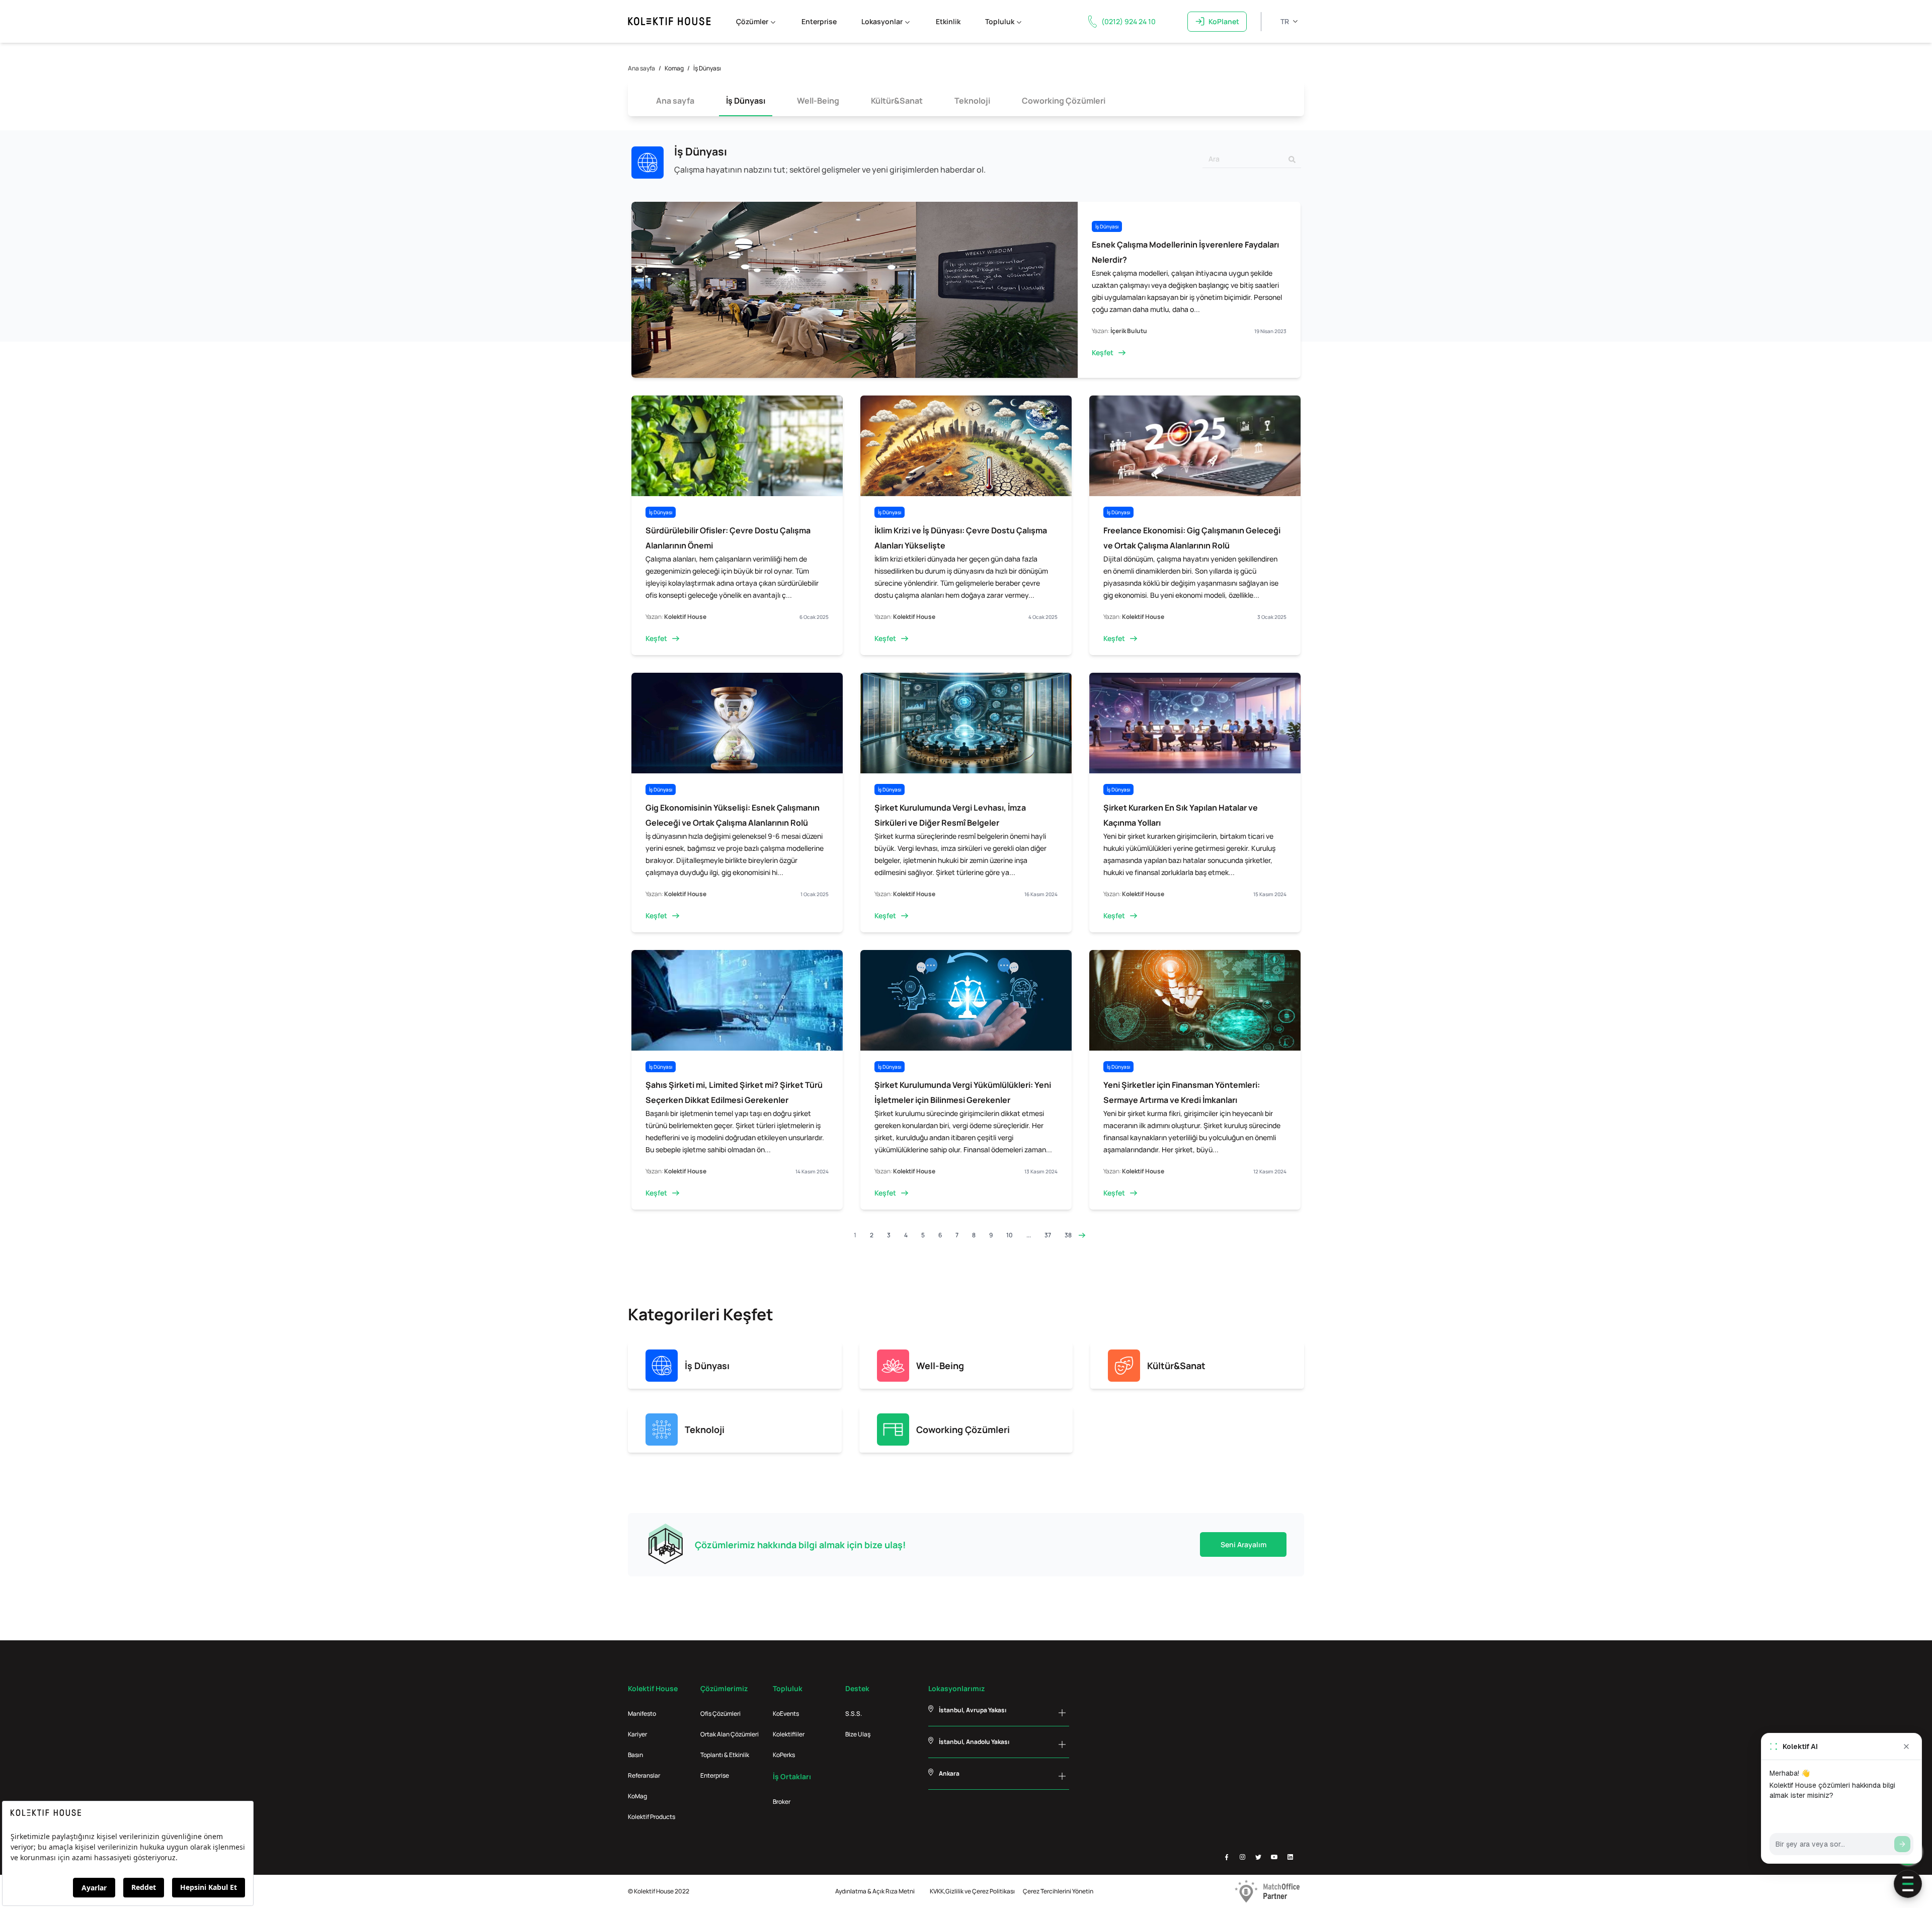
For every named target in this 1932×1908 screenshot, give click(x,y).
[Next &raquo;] (1082, 1235)
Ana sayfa (641, 68)
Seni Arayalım (1243, 1544)
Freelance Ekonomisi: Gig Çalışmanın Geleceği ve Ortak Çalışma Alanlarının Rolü (1192, 538)
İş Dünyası (746, 101)
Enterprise (819, 21)
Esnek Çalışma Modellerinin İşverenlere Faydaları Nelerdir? (1185, 252)
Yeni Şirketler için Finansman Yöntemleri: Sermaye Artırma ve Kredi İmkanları (1182, 1092)
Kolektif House (685, 617)
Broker (782, 1802)
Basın (635, 1755)
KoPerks (784, 1755)
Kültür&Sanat (897, 101)
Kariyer (637, 1734)
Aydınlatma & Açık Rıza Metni (875, 1891)
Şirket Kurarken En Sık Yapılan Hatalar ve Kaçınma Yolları (1181, 815)
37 (1048, 1235)
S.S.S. (854, 1714)
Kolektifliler (789, 1734)
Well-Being (818, 101)
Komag (674, 68)
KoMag (637, 1796)
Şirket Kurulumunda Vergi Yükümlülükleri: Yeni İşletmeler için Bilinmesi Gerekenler (963, 1092)
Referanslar (644, 1775)
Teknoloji (972, 101)
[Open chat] (1908, 1884)
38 (1068, 1235)
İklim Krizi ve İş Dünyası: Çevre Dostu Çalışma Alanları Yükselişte (961, 538)
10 (1010, 1235)
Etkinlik (948, 21)
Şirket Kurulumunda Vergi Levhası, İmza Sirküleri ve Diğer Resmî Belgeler (950, 815)
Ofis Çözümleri (720, 1714)
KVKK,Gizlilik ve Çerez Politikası (972, 1891)
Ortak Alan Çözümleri (730, 1734)
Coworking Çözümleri (1064, 101)
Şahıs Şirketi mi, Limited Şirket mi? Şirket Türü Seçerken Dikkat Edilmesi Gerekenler (734, 1092)
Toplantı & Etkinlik (725, 1755)
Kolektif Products (652, 1817)
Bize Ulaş (858, 1734)
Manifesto (642, 1714)
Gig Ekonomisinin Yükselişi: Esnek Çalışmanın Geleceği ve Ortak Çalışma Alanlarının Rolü (733, 815)
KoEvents (786, 1714)
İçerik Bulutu (1129, 331)
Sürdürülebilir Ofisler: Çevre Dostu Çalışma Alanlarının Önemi (728, 538)
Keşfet (1103, 352)
